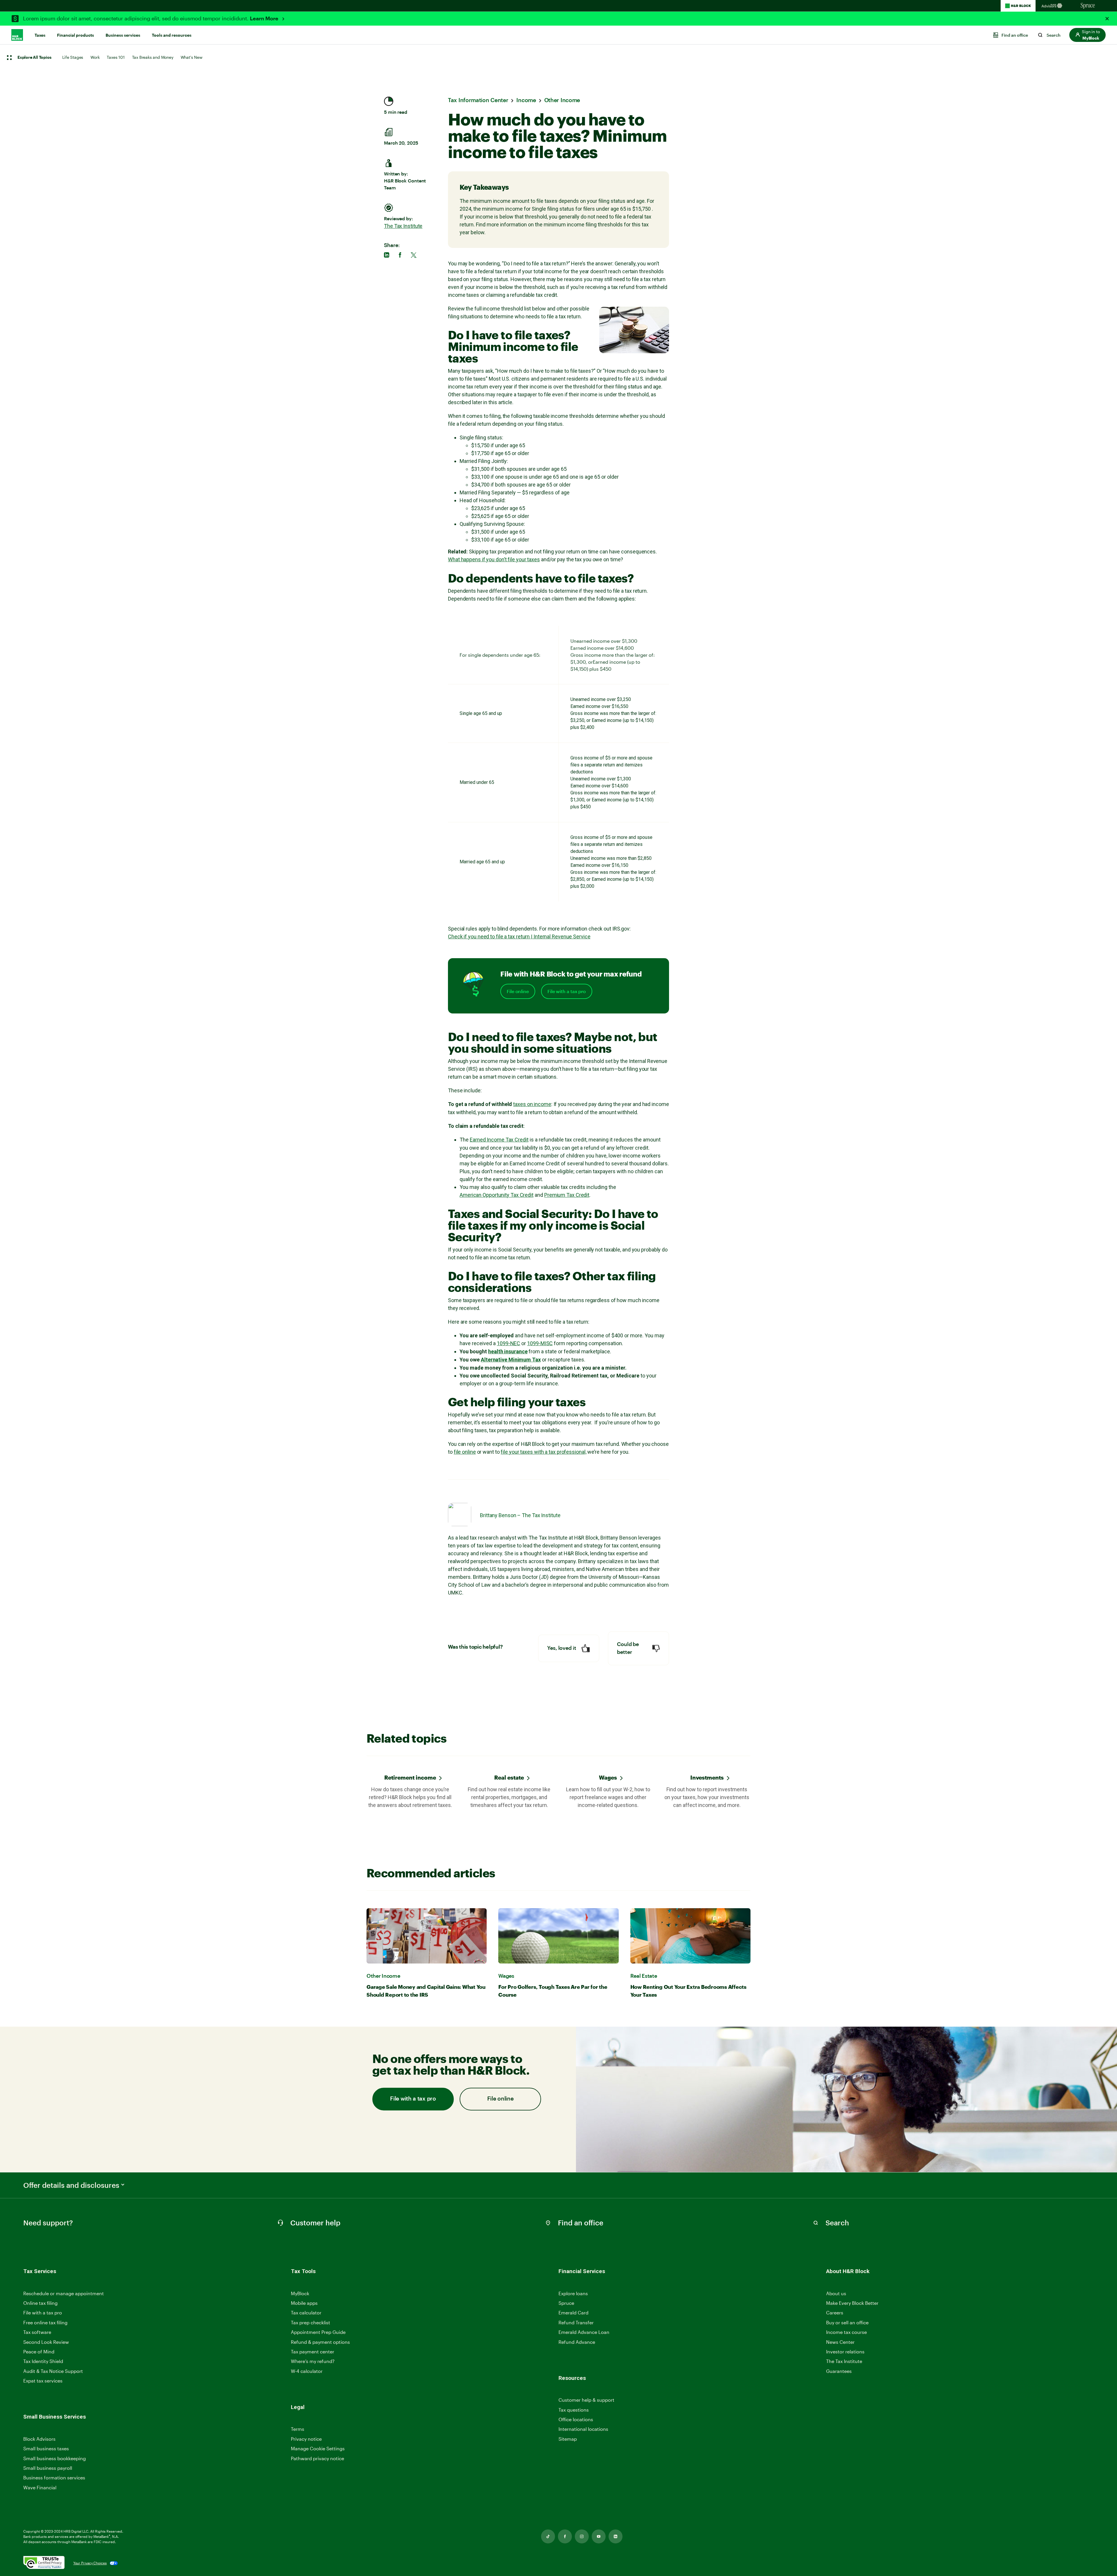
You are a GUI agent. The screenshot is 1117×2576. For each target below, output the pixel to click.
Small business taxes (46, 2448)
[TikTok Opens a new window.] (548, 2536)
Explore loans (573, 2293)
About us (836, 2293)
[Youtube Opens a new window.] (599, 2536)
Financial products (75, 35)
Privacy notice (306, 2439)
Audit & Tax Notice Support (53, 2371)
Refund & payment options (320, 2342)
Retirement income (410, 1777)
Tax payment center (313, 2352)
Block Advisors (39, 2439)
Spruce (566, 2303)
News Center (840, 2342)
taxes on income (532, 1104)
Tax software (37, 2332)
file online (465, 1452)
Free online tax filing (45, 2322)
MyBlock (300, 2293)
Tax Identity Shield (43, 2361)
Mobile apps (304, 2303)
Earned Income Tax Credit (499, 1140)
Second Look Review (46, 2342)
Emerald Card (573, 2313)
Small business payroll (48, 2468)
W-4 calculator (307, 2371)
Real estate (509, 1777)
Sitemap (568, 2439)
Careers (835, 2313)
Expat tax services (43, 2381)
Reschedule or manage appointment (64, 2293)
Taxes (40, 35)
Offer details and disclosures (71, 2185)
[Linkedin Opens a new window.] (616, 2536)
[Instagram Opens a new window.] (582, 2536)
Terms (298, 2429)
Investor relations (845, 2352)
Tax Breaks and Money (153, 57)
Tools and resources (172, 35)
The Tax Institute (403, 226)
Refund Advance (577, 2342)
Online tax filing (40, 2303)
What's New (192, 57)
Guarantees (839, 2371)
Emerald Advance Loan (584, 2332)
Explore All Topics (34, 58)
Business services (123, 35)
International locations (583, 2429)
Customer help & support (586, 2400)
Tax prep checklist (311, 2322)
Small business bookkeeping (55, 2458)
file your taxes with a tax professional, (543, 1452)
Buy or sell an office (847, 2322)
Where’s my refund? (313, 2361)
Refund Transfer (576, 2322)
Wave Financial (40, 2488)
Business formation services (54, 2478)
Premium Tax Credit (567, 1195)
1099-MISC (540, 1343)
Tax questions (574, 2410)
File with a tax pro (567, 991)
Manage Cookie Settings (318, 2448)
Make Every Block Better (852, 2303)
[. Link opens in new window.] (44, 2563)
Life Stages (73, 57)
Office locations (576, 2420)
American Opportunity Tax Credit (497, 1195)
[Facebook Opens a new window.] (565, 2536)
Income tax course (846, 2332)
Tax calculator (306, 2313)
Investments (707, 1777)
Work (95, 57)
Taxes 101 (116, 57)
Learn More (265, 19)
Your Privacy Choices (90, 2563)
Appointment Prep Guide (318, 2332)
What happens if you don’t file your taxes (494, 559)
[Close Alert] (1107, 19)
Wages (608, 1777)
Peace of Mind (39, 2352)
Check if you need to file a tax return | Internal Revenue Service (519, 937)
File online (518, 991)
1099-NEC (508, 1343)
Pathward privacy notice (318, 2458)
